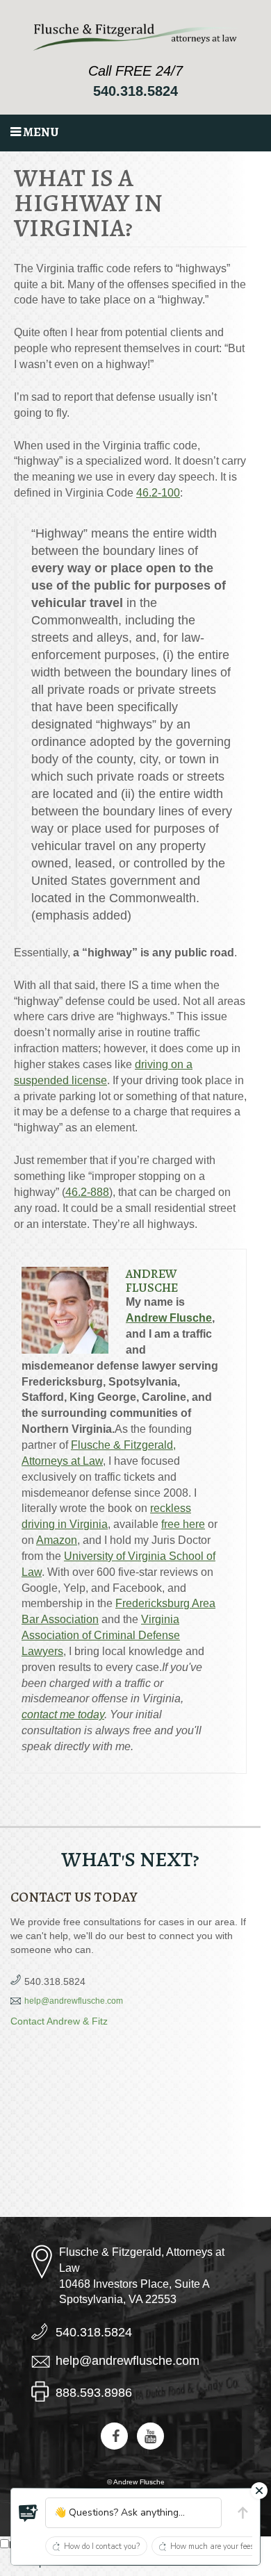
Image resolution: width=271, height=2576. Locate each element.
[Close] (259, 2491)
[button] (28, 2513)
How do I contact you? (102, 2546)
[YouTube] (150, 2436)
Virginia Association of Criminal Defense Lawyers (101, 1635)
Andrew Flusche (152, 1281)
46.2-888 (87, 1192)
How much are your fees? (214, 2546)
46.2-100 (158, 493)
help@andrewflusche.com (74, 2001)
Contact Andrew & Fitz (59, 2021)
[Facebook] (114, 2436)
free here (183, 1524)
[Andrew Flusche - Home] (136, 37)
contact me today (63, 1714)
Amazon (57, 1540)
